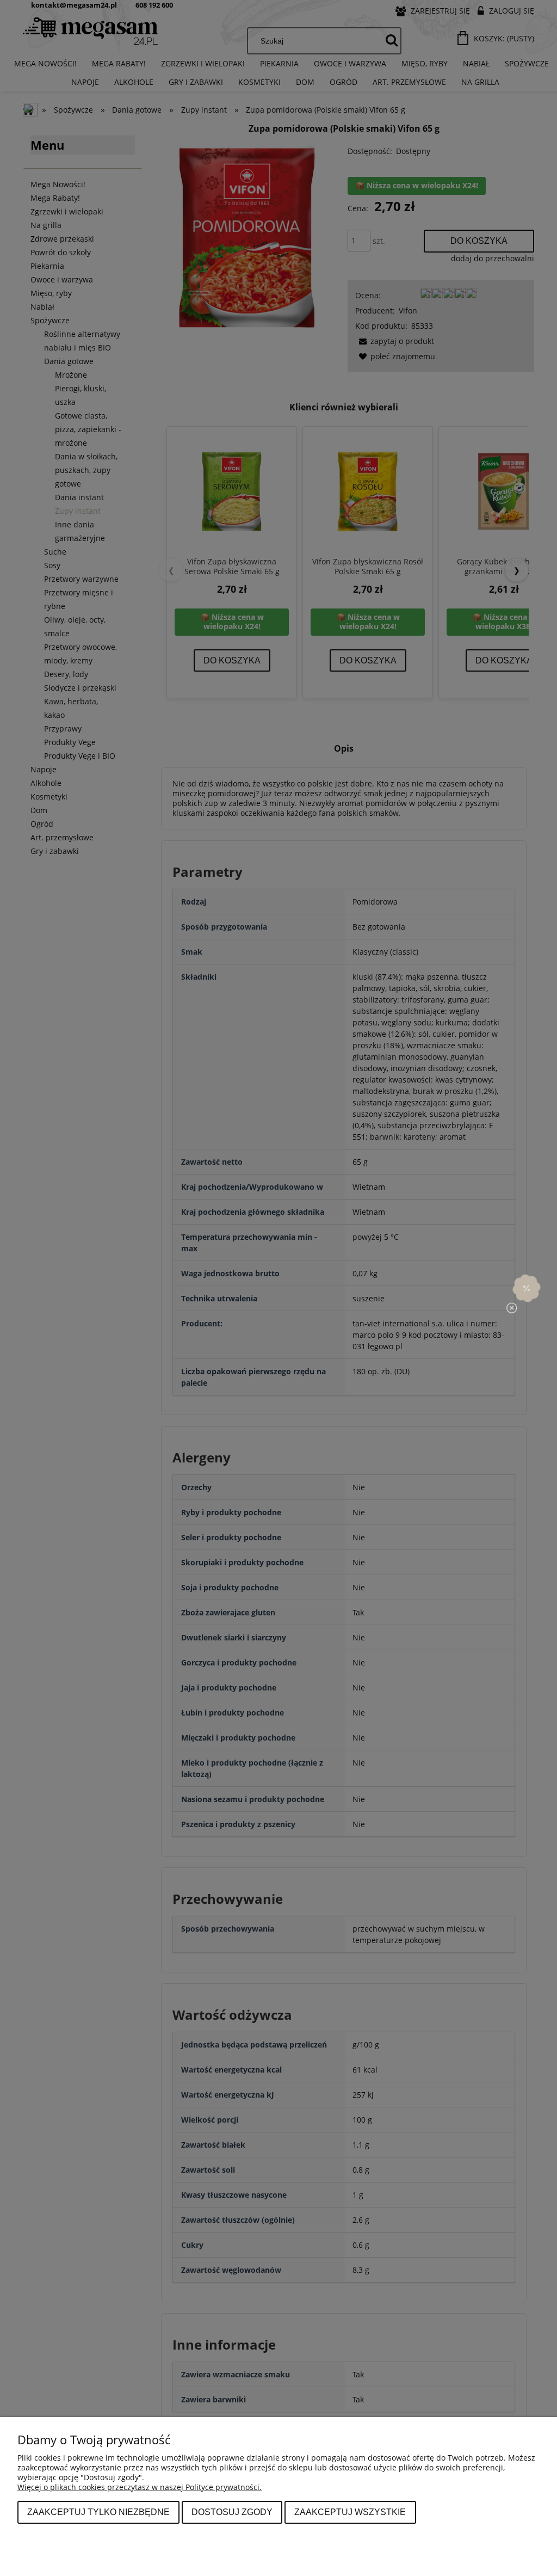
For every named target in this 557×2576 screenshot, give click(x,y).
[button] (527, 1288)
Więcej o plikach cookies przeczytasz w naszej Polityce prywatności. (140, 2487)
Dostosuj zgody (232, 2512)
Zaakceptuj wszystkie (350, 2512)
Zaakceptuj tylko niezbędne (98, 2512)
